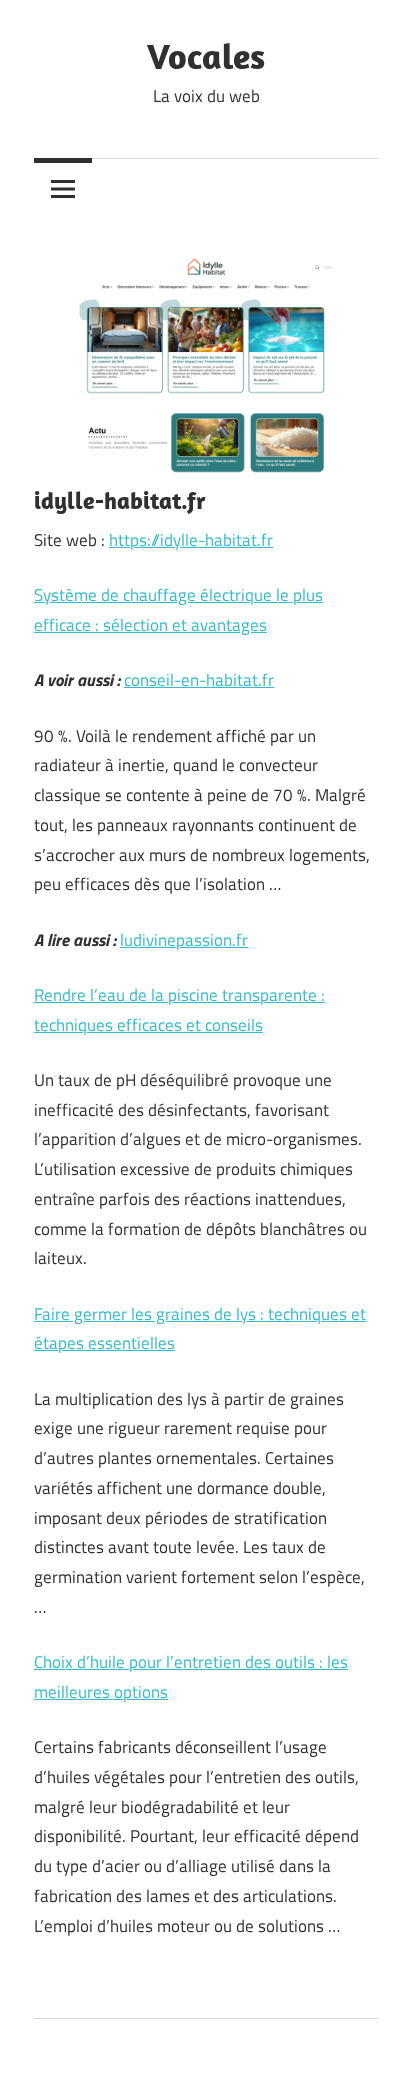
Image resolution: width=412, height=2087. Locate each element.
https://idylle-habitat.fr (191, 540)
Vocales (206, 55)
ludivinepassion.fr (184, 940)
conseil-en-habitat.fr (199, 680)
